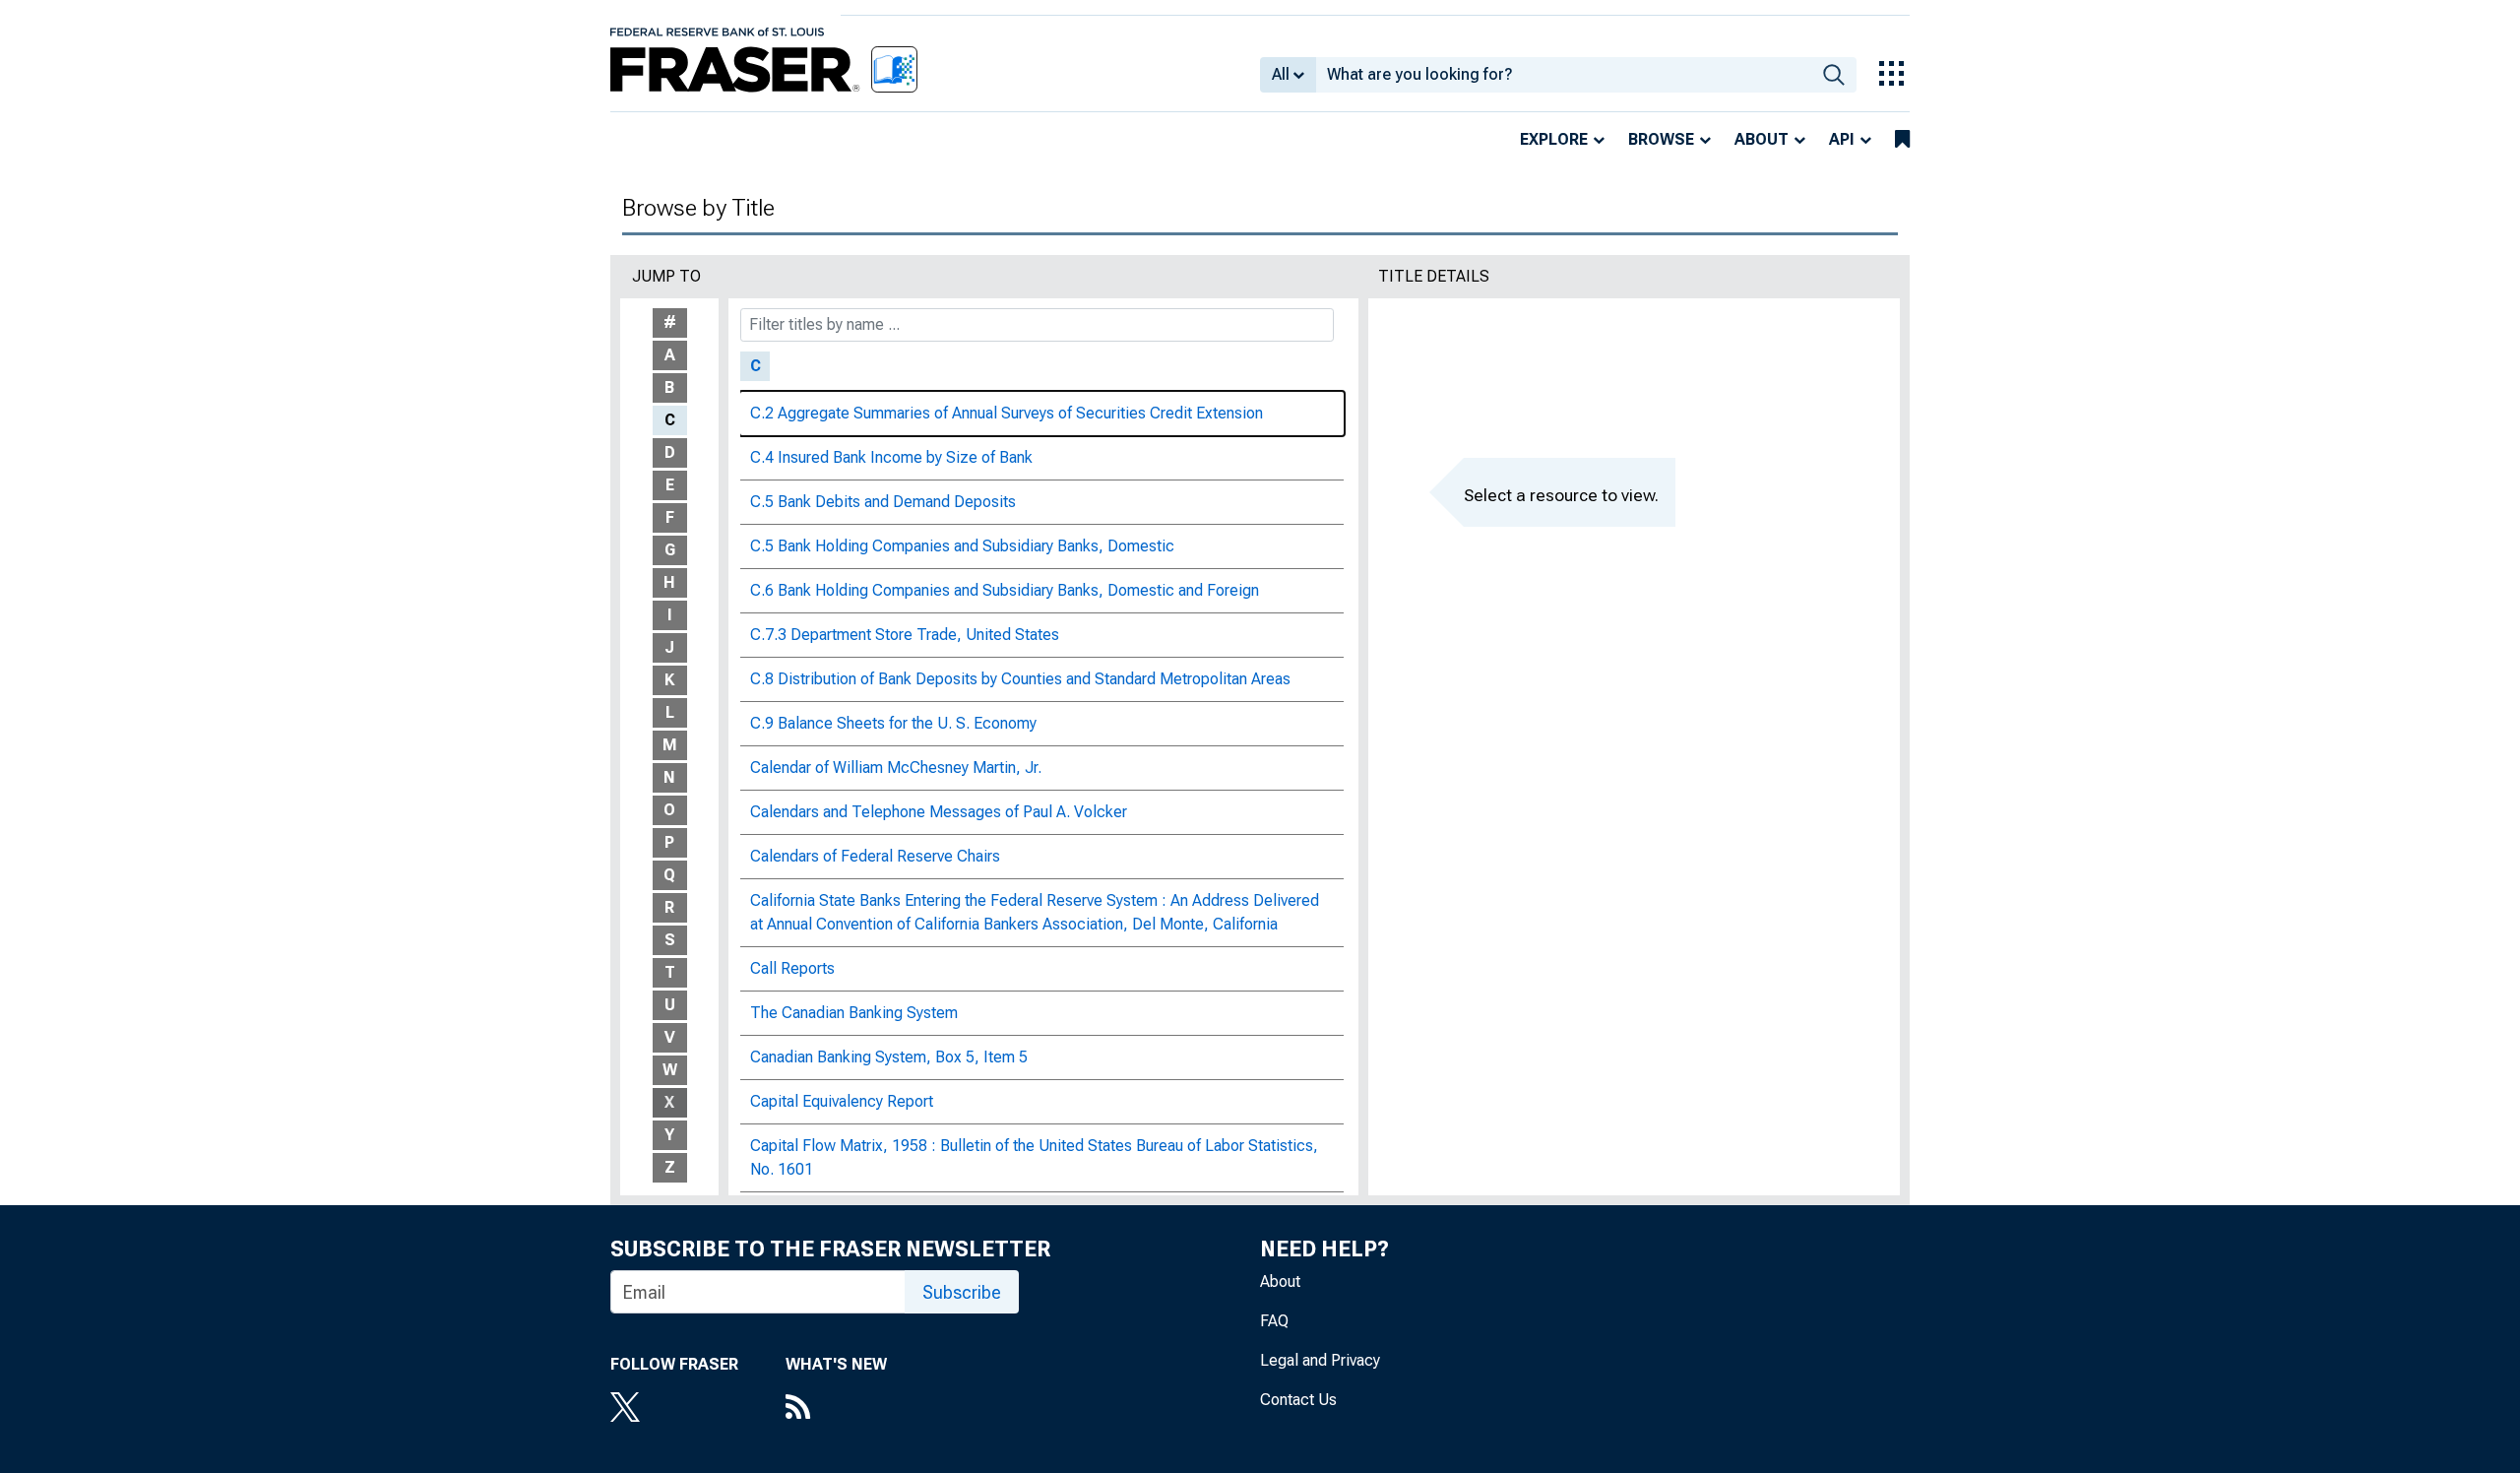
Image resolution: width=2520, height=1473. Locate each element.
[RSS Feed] (836, 1409)
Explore (1554, 139)
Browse (1661, 139)
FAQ (1274, 1321)
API (1842, 139)
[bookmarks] (1902, 140)
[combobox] (1564, 75)
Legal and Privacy (1320, 1360)
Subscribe (962, 1292)
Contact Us (1298, 1400)
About (1762, 139)
